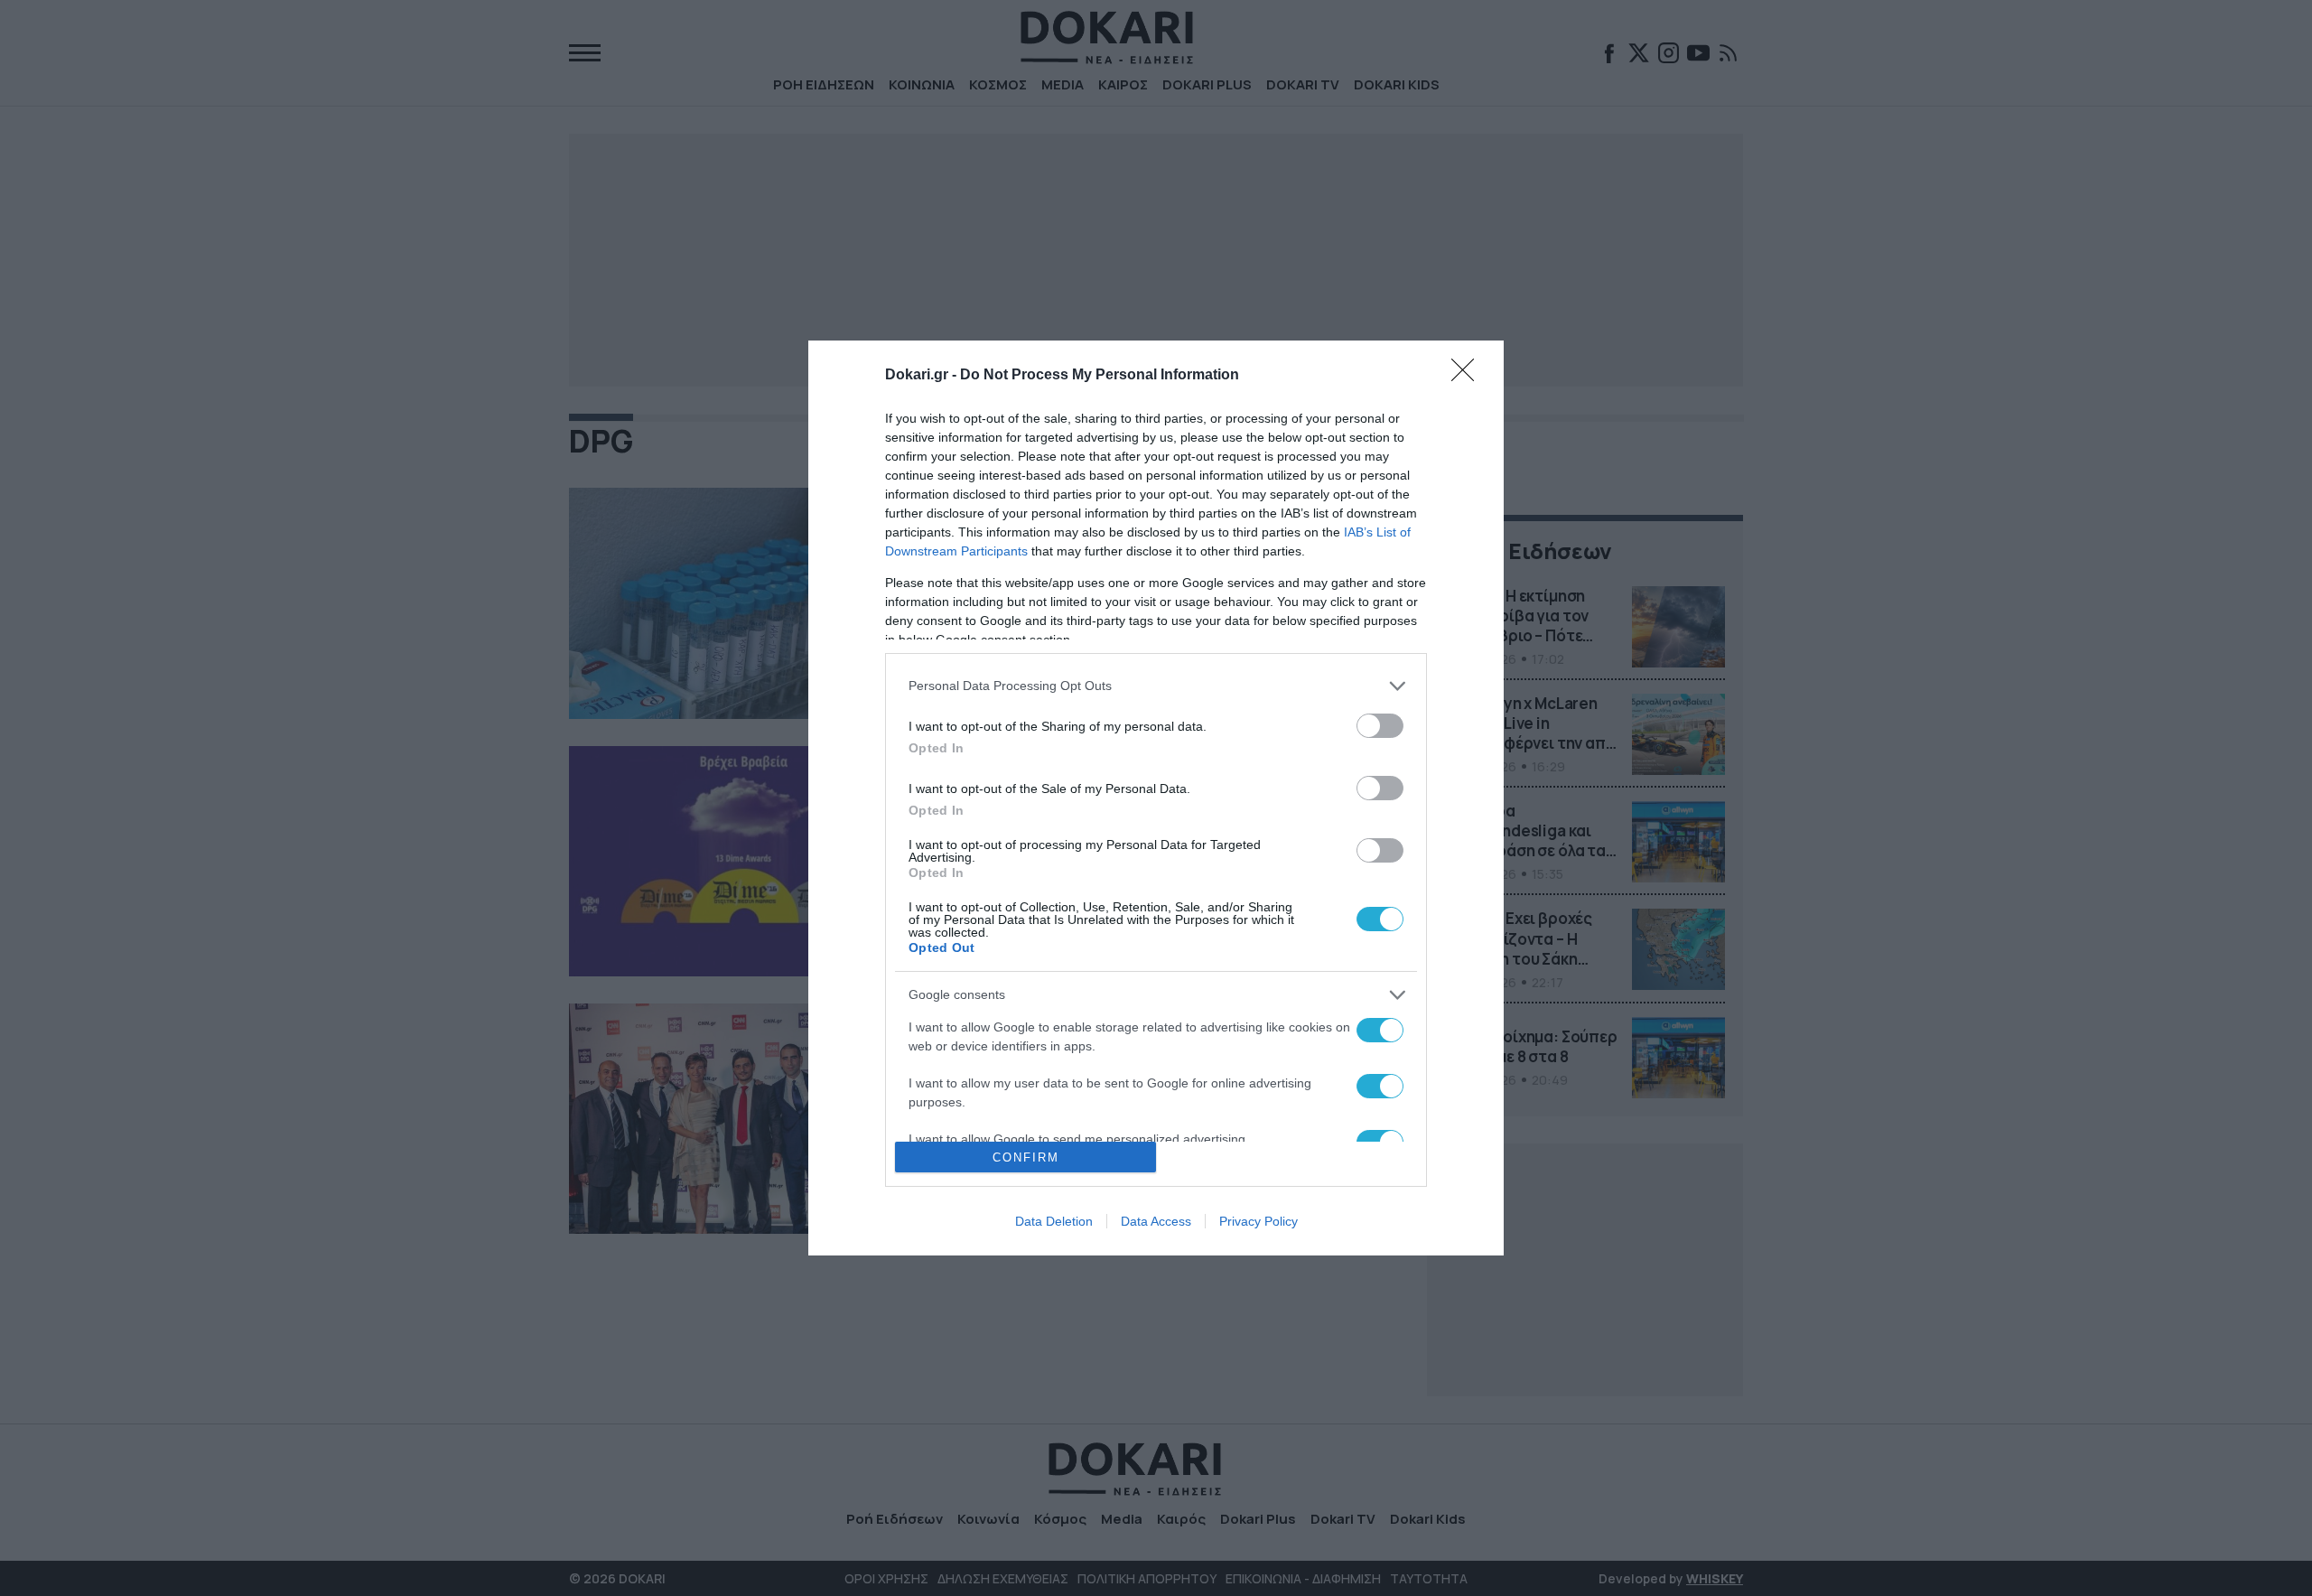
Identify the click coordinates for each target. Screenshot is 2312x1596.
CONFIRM (1026, 1157)
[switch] (1380, 726)
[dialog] (1156, 798)
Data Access (1156, 1221)
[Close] (1468, 376)
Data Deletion (1054, 1221)
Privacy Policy (1259, 1221)
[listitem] (1156, 686)
